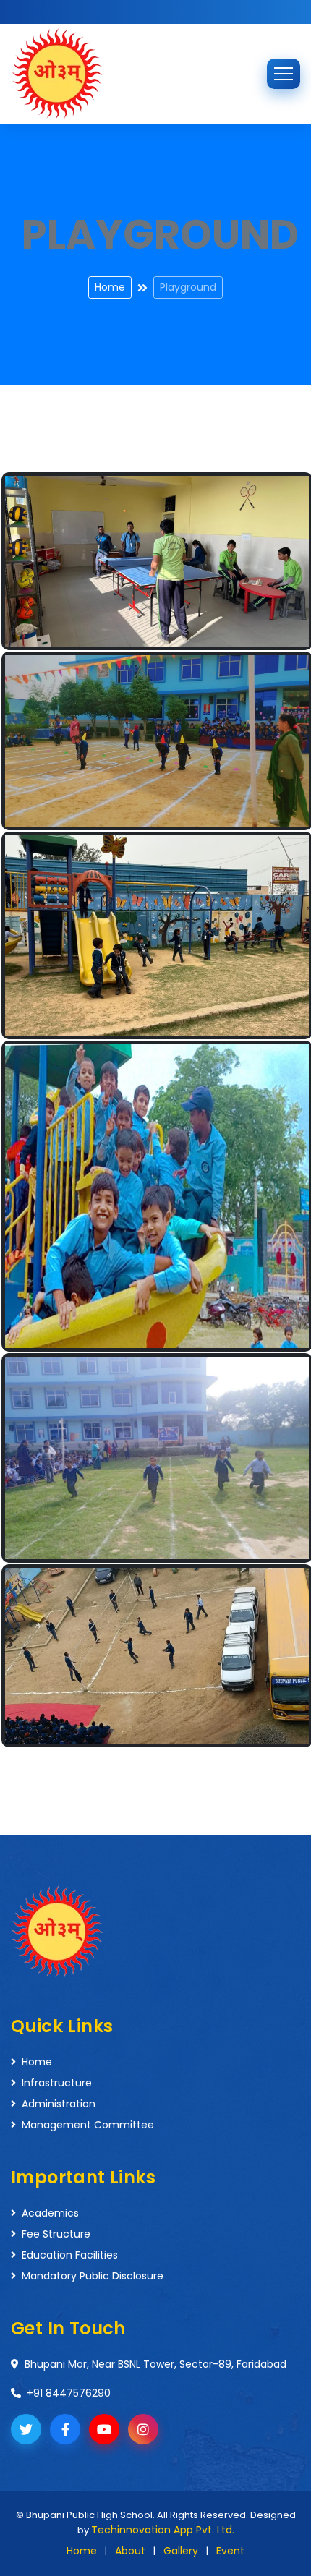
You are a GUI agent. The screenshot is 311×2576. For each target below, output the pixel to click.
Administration (59, 2104)
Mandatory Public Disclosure (93, 2276)
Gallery (181, 2551)
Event (230, 2551)
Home (110, 287)
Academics (50, 2213)
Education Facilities (70, 2255)
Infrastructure (57, 2083)
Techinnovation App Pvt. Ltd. (163, 2530)
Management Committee (88, 2125)
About (130, 2551)
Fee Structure (56, 2234)
